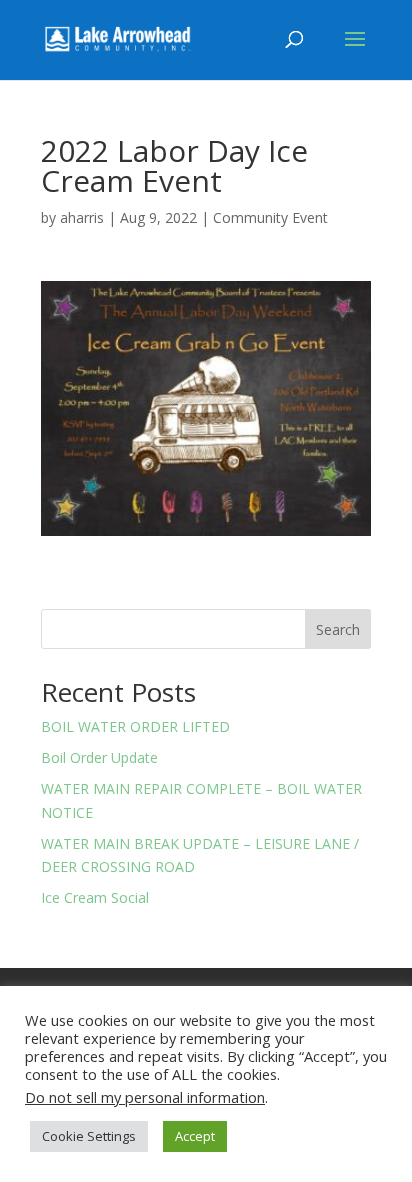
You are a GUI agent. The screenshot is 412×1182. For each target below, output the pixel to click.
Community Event (270, 217)
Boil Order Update (99, 757)
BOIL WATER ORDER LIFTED (135, 726)
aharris (82, 217)
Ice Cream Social (95, 897)
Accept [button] (195, 1136)
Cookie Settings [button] (89, 1136)
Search (338, 629)
